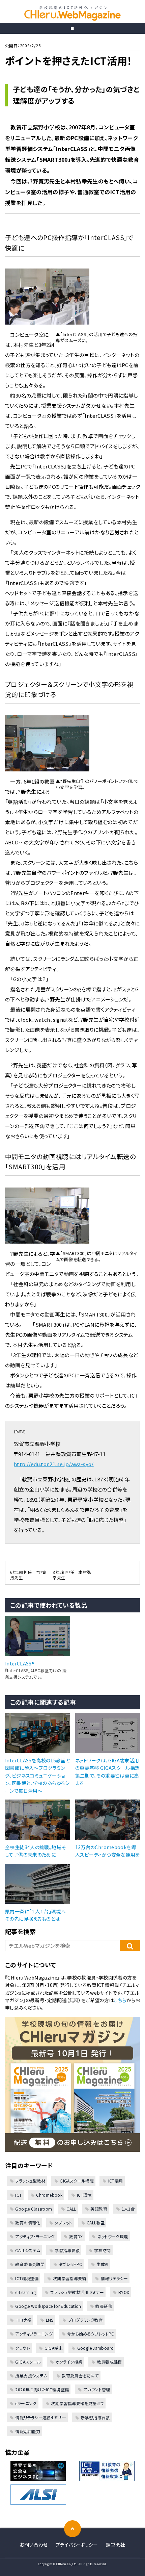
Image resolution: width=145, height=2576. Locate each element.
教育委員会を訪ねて (80, 2376)
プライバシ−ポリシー (77, 2545)
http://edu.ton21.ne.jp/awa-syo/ (54, 1464)
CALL (71, 2209)
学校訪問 (103, 2250)
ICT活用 (115, 2181)
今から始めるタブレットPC (91, 2334)
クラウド (23, 2348)
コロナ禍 (23, 2320)
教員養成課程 (110, 2362)
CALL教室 (96, 2223)
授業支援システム (31, 2376)
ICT (18, 2195)
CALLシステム (28, 2250)
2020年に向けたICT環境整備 (42, 2389)
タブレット (63, 2223)
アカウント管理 (97, 2389)
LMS (50, 2320)
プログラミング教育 (85, 2320)
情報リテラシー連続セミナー (41, 2417)
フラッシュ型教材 (30, 2181)
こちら (120, 2000)
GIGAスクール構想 (77, 2181)
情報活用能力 (28, 2431)
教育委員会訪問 (30, 2264)
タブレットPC (70, 2264)
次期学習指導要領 (69, 2278)
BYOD (124, 2292)
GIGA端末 (54, 2348)
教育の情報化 (28, 2223)
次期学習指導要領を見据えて (77, 2403)
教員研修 (104, 2306)
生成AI (103, 2264)
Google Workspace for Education (48, 2306)
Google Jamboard (95, 2348)
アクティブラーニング (34, 2334)
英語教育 (99, 2209)
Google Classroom (34, 2209)
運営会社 (116, 2545)
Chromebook (49, 2195)
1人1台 (128, 2209)
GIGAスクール (28, 2362)
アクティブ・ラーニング (35, 2236)
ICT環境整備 (27, 2278)
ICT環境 (84, 2195)
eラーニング (26, 2403)
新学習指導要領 (95, 2417)
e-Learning (25, 2292)
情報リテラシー (114, 2278)
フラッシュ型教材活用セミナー (77, 2292)
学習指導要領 (67, 2250)
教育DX (76, 2236)
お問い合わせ (34, 2545)
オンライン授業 (69, 2362)
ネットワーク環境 (113, 2236)
